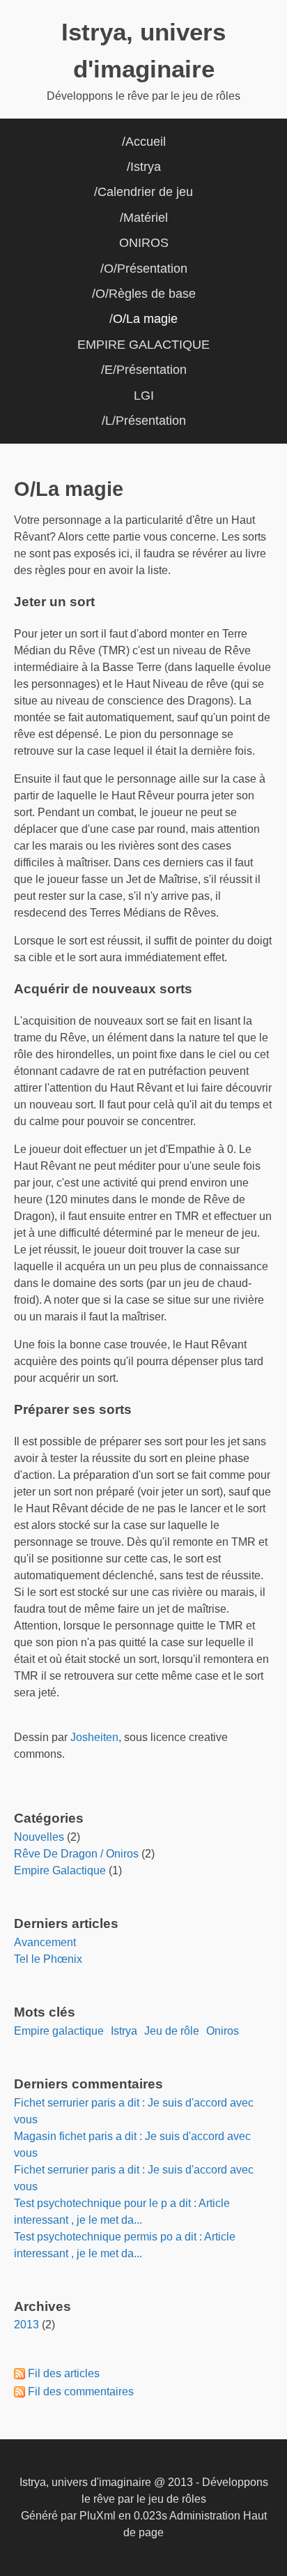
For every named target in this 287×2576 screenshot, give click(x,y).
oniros (223, 2031)
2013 (26, 2325)
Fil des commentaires (81, 2392)
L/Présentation (146, 421)
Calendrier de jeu (145, 192)
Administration (205, 2516)
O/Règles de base (146, 294)
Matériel (146, 218)
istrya (124, 2031)
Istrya (146, 167)
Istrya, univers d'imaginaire (85, 2482)
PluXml (98, 2516)
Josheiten (94, 1737)
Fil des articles (64, 2373)
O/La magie (145, 319)
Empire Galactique (60, 1870)
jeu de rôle (172, 2031)
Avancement (45, 1942)
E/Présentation (146, 370)
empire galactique (59, 2031)
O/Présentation (146, 269)
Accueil (146, 142)
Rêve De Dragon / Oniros (76, 1854)
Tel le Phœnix (48, 1959)
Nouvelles (39, 1837)
